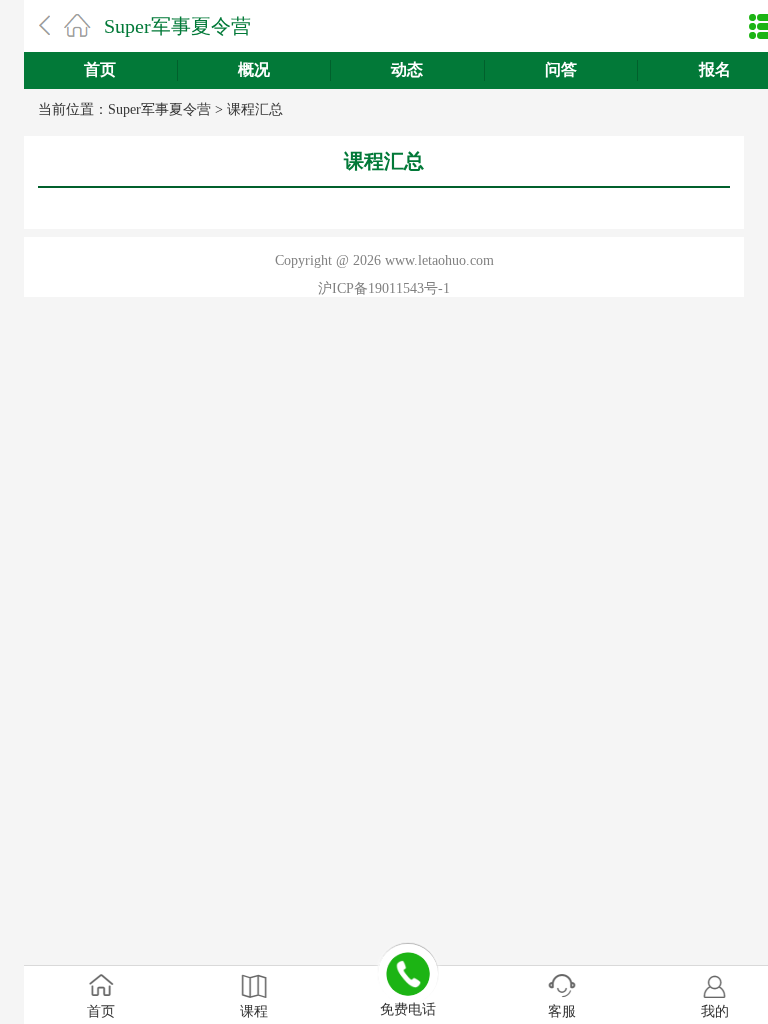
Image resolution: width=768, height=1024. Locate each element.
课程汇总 (255, 109)
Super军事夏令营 (177, 26)
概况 (254, 69)
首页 (100, 69)
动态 (407, 69)
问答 (561, 69)
